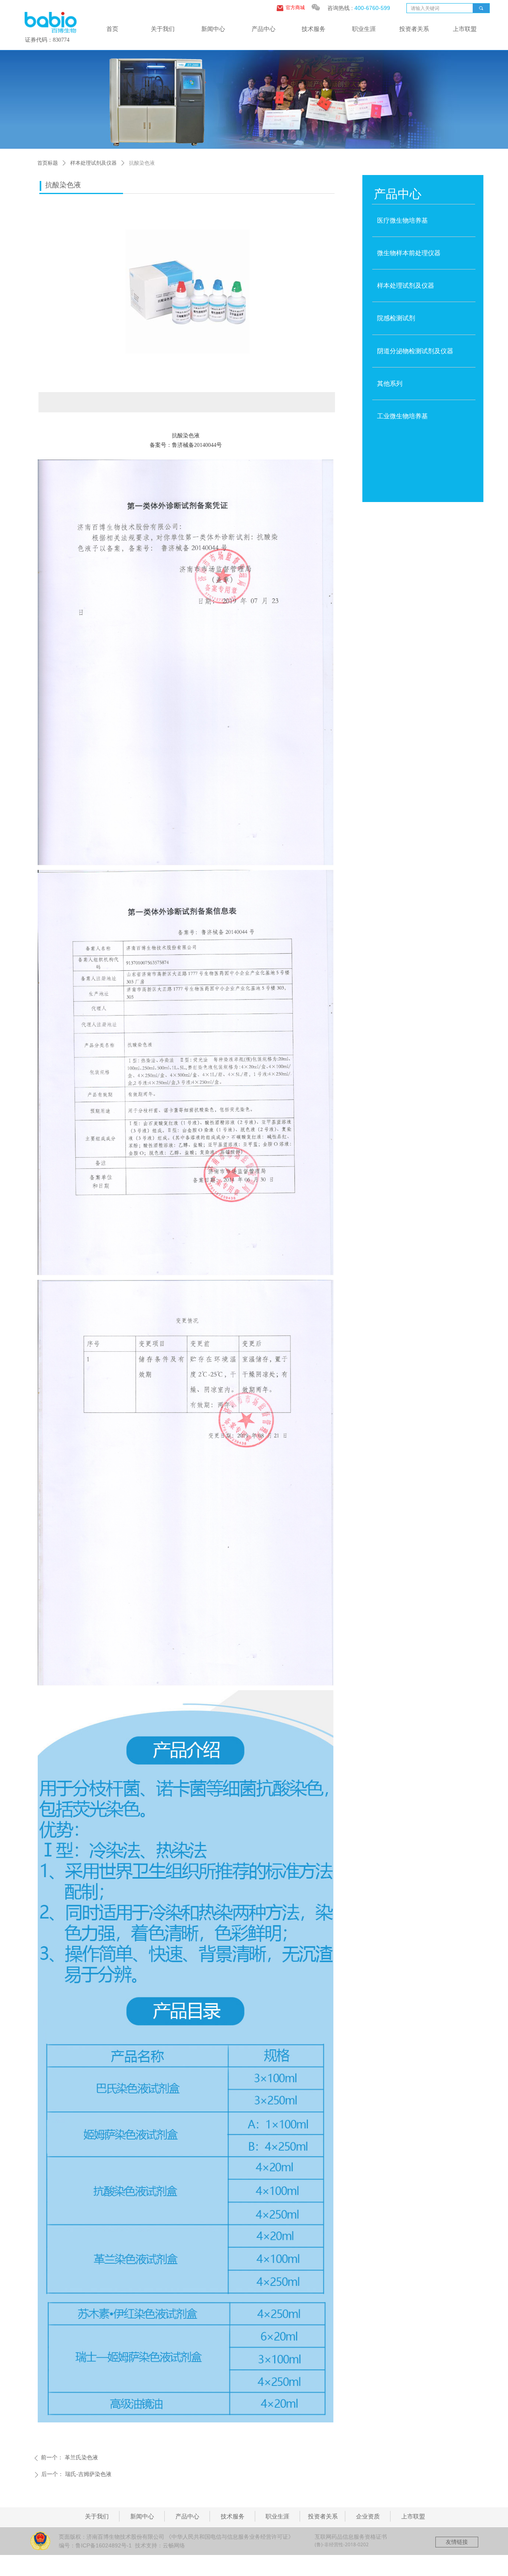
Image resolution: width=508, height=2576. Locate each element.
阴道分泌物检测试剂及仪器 (415, 351)
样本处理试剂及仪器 (93, 163)
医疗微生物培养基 (402, 220)
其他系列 (390, 384)
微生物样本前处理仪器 (409, 253)
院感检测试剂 (396, 318)
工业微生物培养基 (402, 416)
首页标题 (48, 163)
